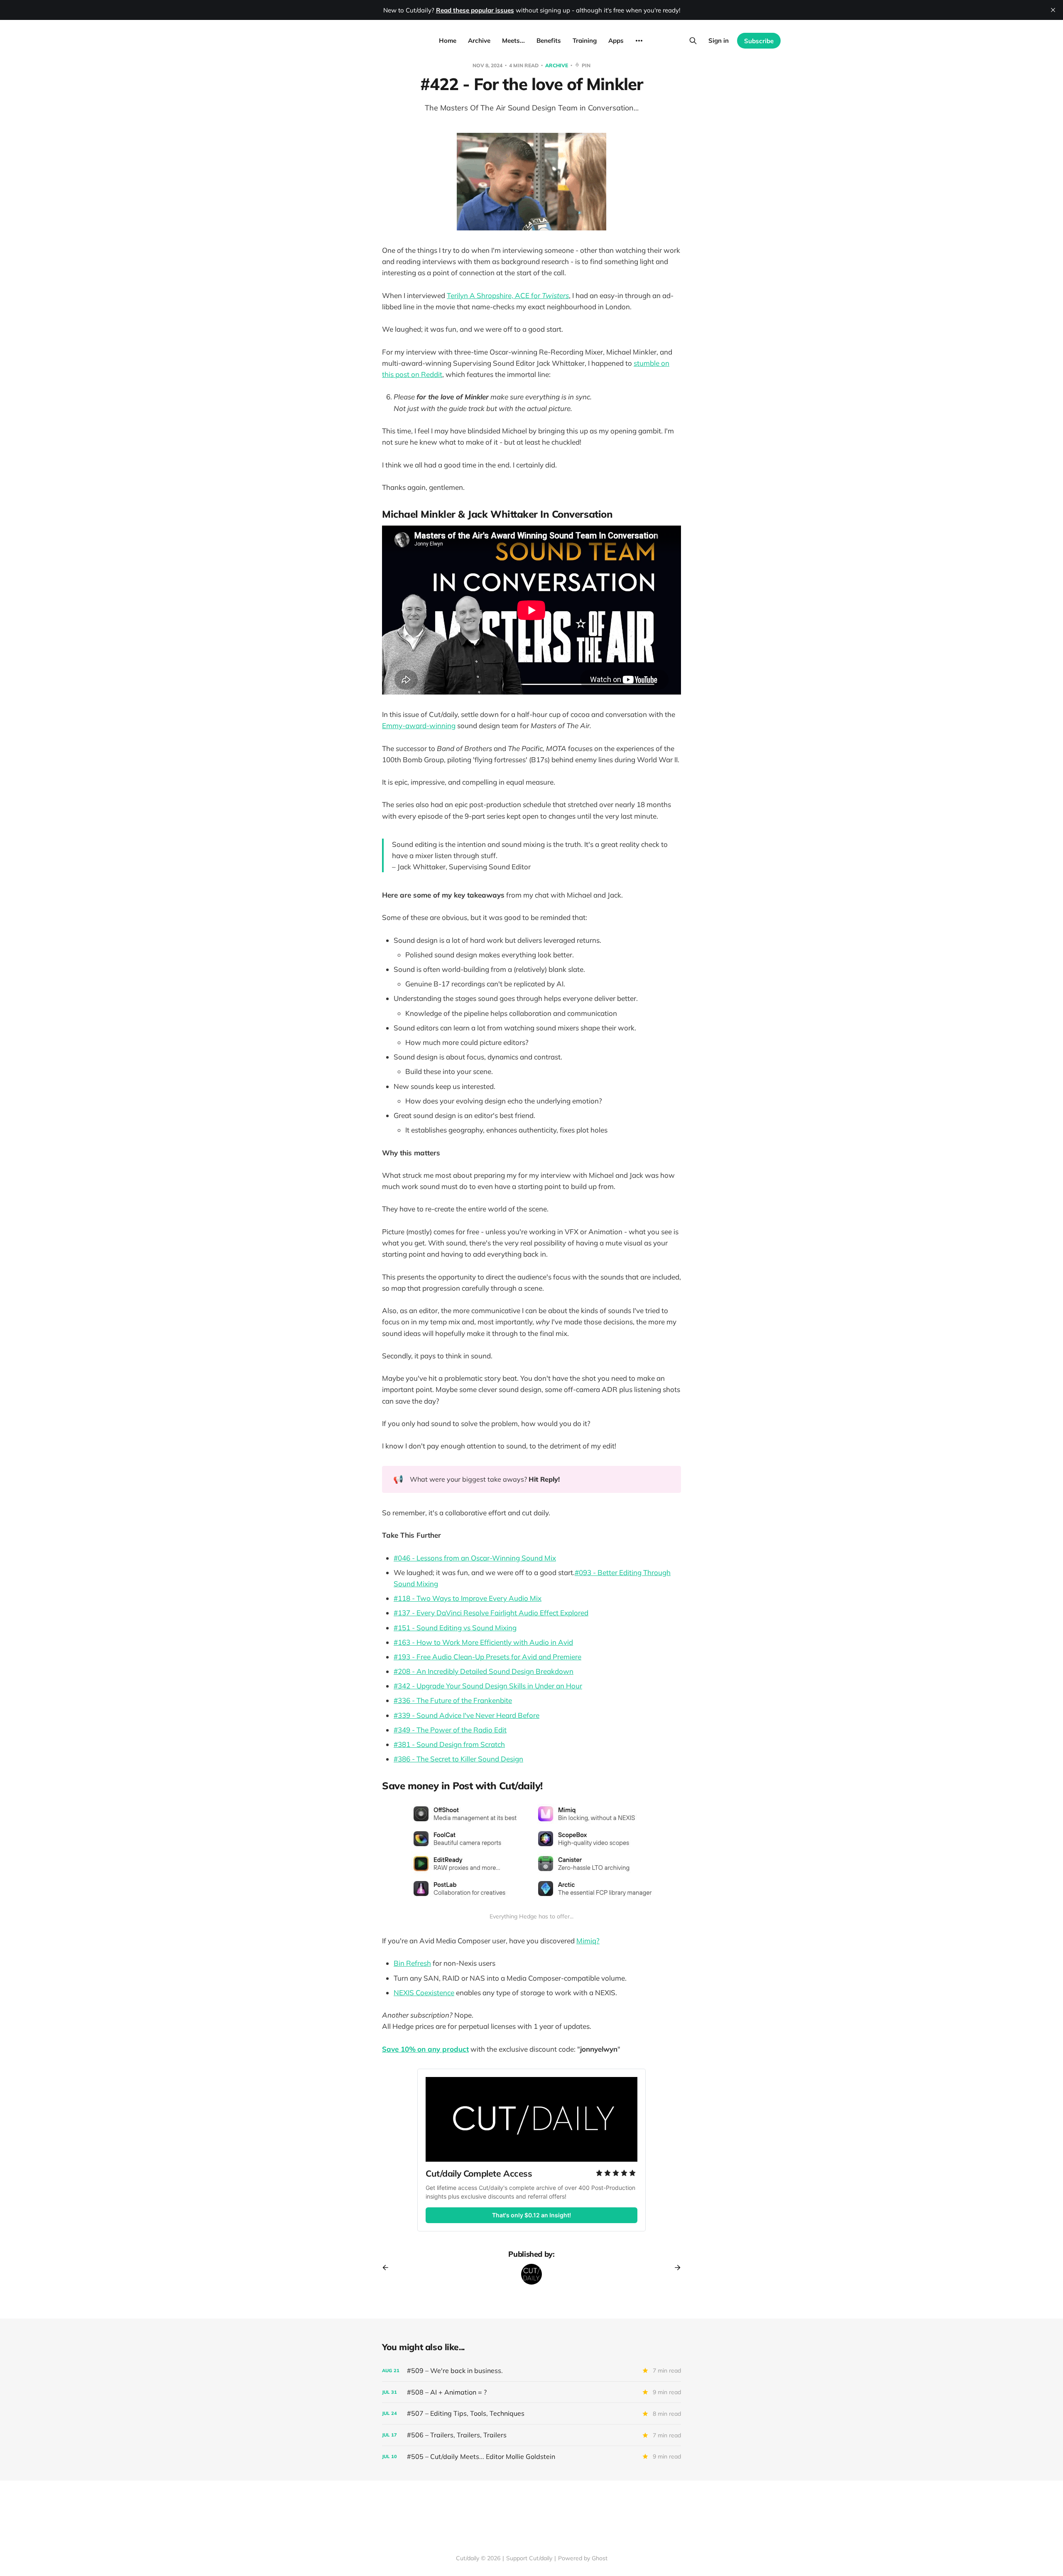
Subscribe (759, 41)
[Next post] (675, 2268)
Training (585, 40)
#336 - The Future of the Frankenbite (453, 1700)
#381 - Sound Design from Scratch (449, 1744)
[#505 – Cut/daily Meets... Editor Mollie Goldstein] (531, 2457)
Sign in (719, 40)
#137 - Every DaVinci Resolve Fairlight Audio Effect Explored (491, 1613)
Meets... (513, 40)
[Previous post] (388, 2268)
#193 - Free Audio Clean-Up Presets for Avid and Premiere (487, 1657)
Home (448, 40)
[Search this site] (693, 41)
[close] (1053, 10)
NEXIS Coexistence (424, 1993)
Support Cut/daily (529, 2558)
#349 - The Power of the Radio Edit (450, 1730)
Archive (479, 40)
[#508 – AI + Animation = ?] (531, 2392)
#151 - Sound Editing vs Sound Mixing (455, 1628)
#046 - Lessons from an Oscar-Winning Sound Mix (475, 1558)
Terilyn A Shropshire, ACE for (508, 295)
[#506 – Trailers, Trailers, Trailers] (531, 2435)
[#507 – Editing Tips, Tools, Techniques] (531, 2413)
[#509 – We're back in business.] (531, 2371)
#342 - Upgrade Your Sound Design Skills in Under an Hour (488, 1686)
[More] (639, 41)
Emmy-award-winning (419, 725)
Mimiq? (588, 1941)
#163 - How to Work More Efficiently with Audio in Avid (483, 1642)
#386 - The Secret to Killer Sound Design (458, 1759)
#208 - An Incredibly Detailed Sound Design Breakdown (484, 1671)
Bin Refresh (412, 1963)
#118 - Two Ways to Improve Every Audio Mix (468, 1598)
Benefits (549, 40)
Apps (616, 40)
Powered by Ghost (583, 2558)
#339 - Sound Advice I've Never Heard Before (467, 1715)
